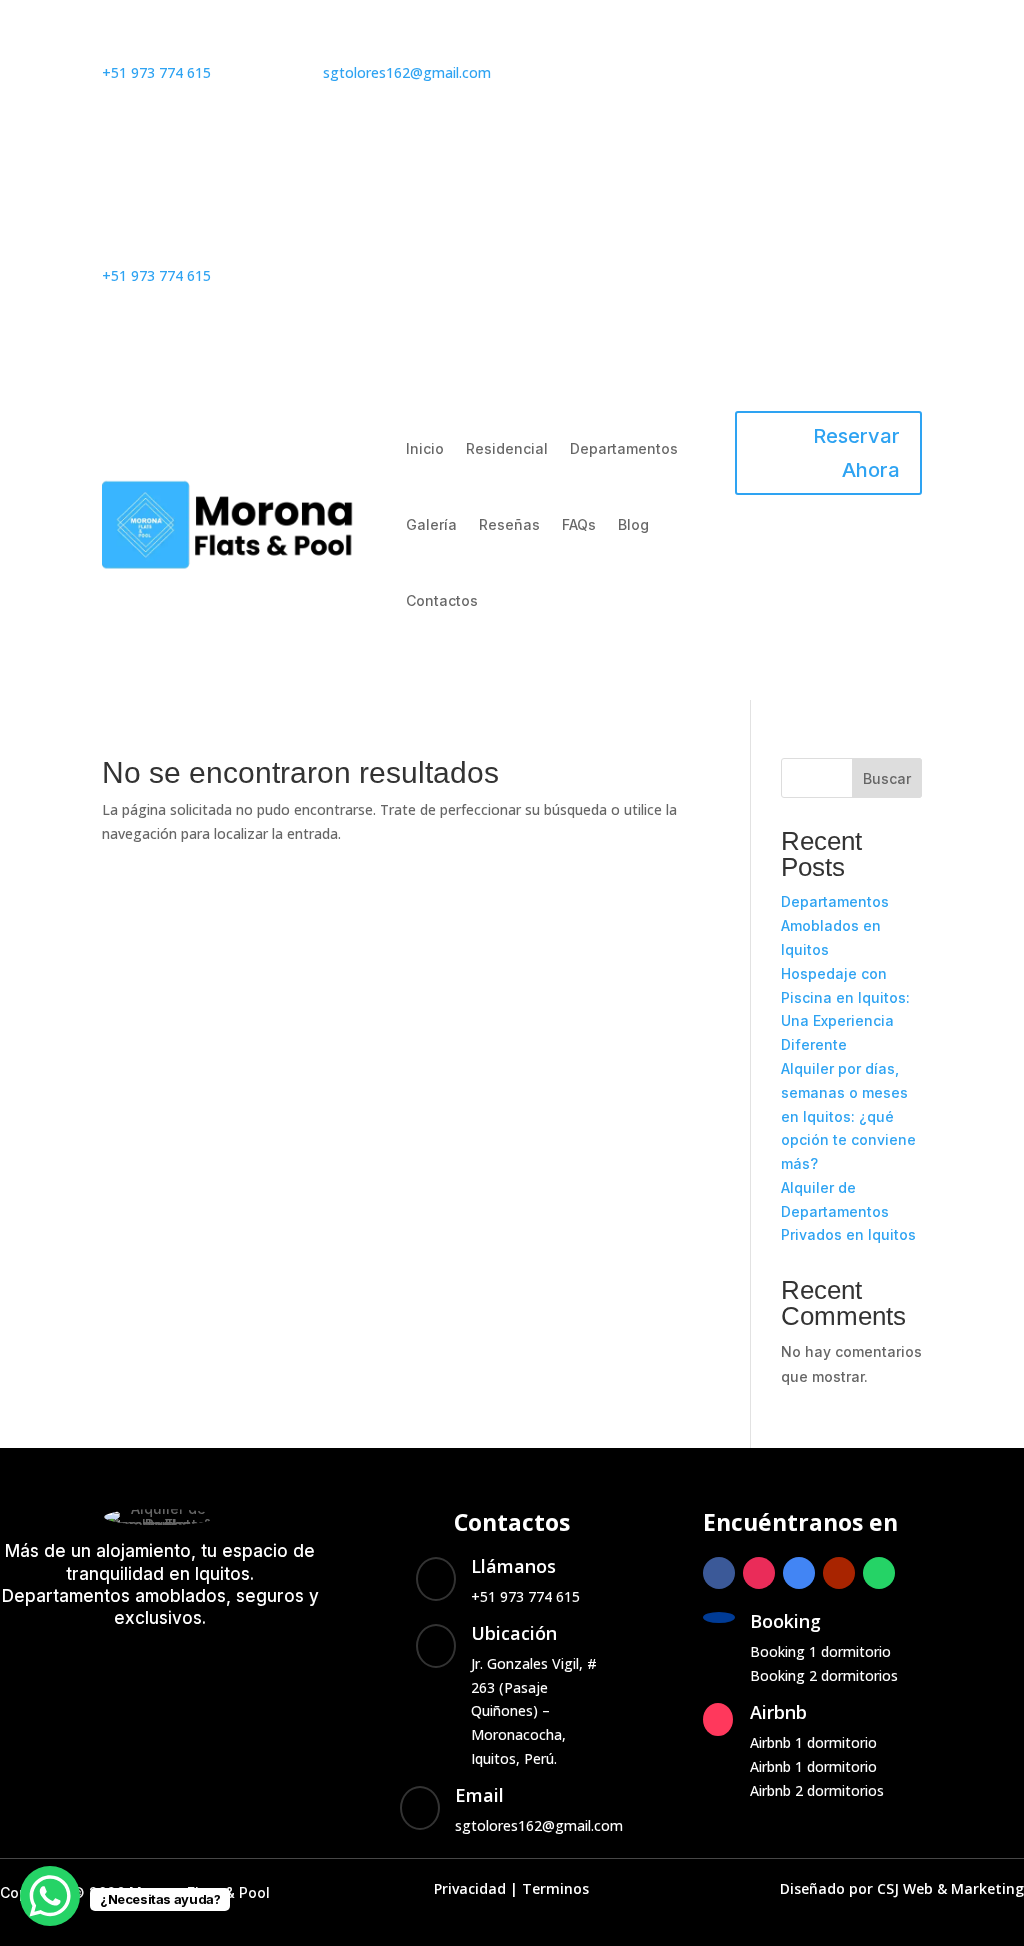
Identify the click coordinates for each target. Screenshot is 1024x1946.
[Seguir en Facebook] (553, 77)
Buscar (887, 778)
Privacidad (470, 1888)
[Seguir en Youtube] (597, 117)
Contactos (442, 600)
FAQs (579, 524)
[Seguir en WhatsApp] (633, 77)
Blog (633, 524)
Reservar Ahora (856, 453)
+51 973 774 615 (156, 72)
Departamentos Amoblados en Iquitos (835, 925)
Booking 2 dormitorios (824, 1675)
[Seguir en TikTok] (637, 117)
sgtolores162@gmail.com (407, 72)
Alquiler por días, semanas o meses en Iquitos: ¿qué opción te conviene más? (848, 1116)
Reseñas (509, 524)
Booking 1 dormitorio (820, 1651)
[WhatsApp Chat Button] (50, 1896)
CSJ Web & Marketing (950, 1888)
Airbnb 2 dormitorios (817, 1790)
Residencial (507, 448)
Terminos (555, 1888)
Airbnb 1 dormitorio (813, 1742)
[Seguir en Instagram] (593, 77)
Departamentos (624, 448)
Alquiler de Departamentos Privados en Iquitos (848, 1211)
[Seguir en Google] (673, 77)
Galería (431, 524)
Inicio (425, 448)
